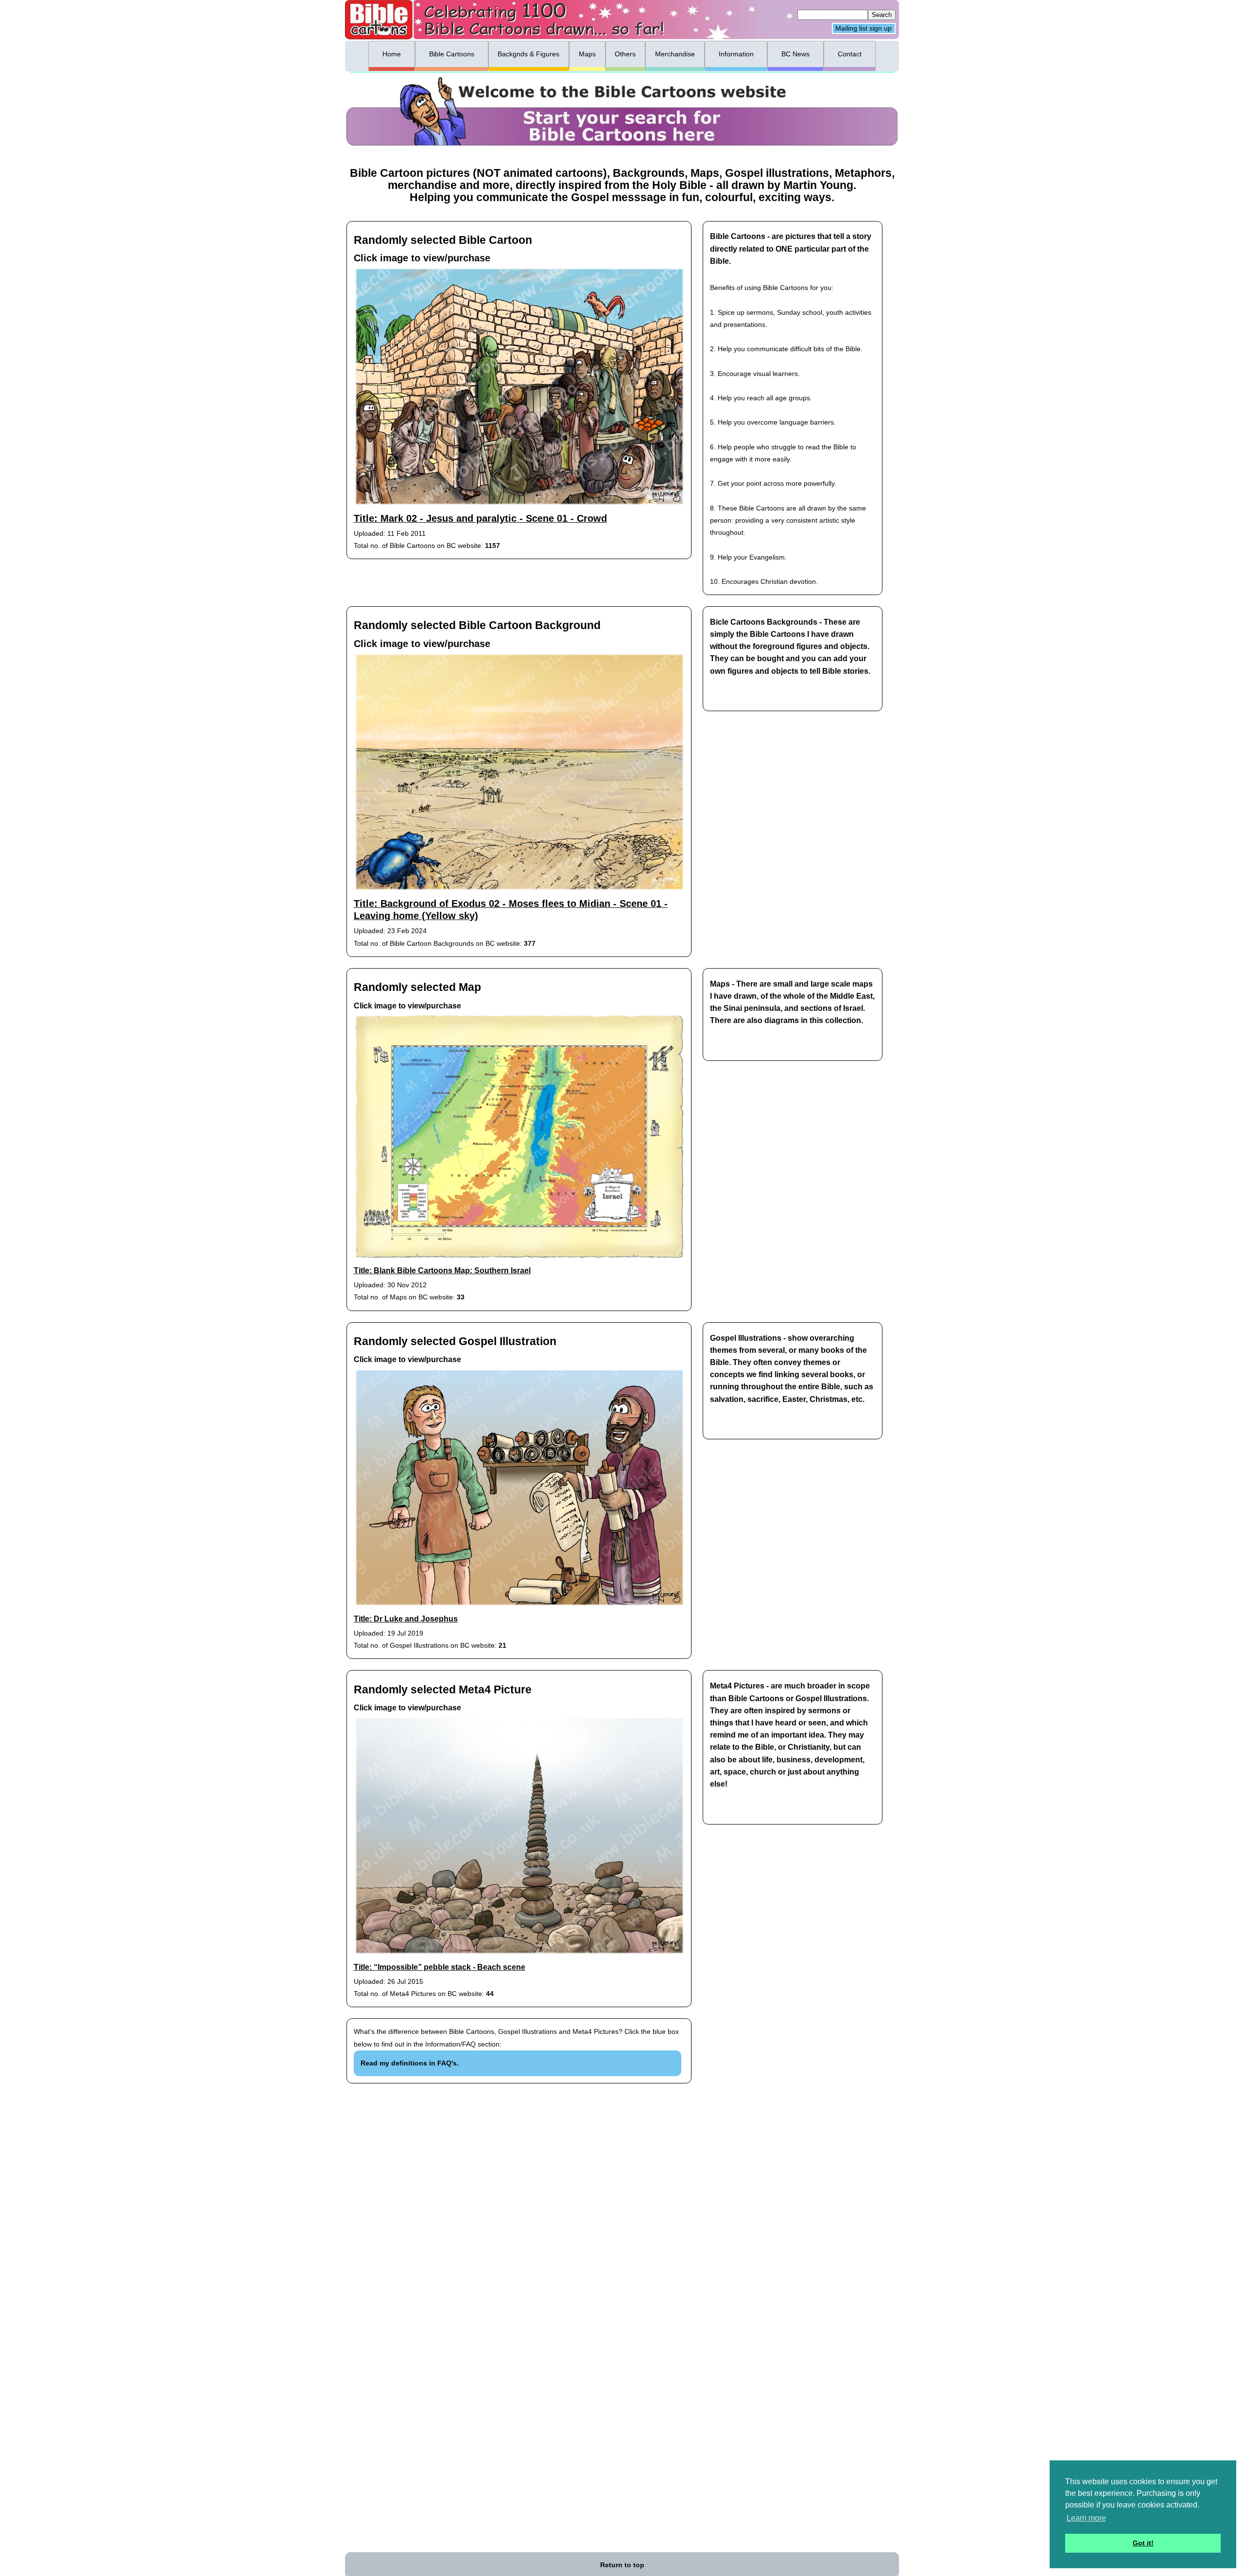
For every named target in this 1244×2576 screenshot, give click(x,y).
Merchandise (675, 54)
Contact (850, 54)
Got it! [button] (1143, 2543)
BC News (795, 54)
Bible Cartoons (452, 54)
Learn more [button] (1086, 2518)
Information (736, 54)
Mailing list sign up (864, 29)
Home (392, 54)
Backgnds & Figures (528, 54)
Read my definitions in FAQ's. (410, 2063)
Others (625, 54)
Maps (587, 54)
